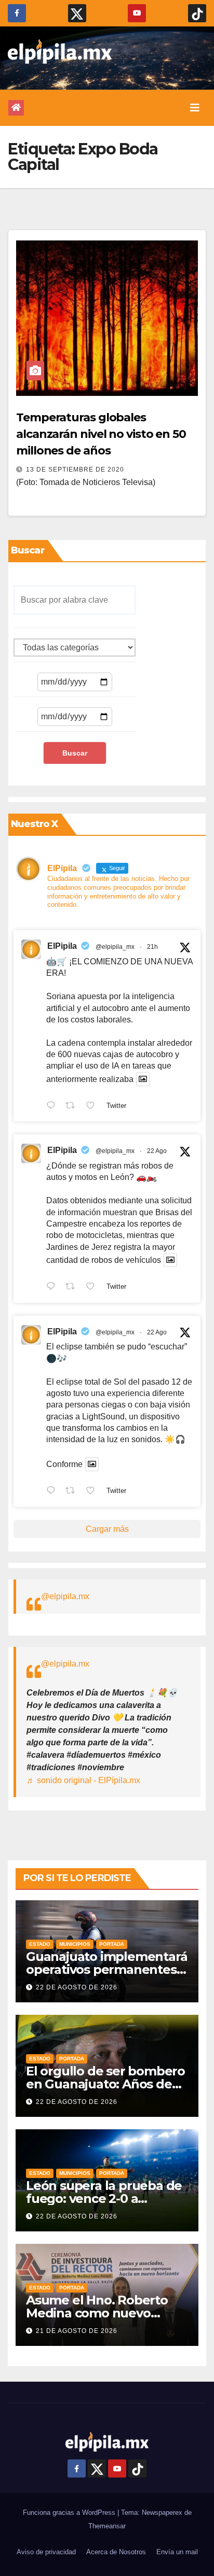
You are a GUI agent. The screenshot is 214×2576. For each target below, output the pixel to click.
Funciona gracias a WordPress (70, 2513)
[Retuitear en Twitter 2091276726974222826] (73, 1491)
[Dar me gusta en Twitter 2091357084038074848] (93, 1106)
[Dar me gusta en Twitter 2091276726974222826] (93, 1491)
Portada (112, 1944)
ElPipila (62, 946)
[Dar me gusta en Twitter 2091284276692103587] (93, 1287)
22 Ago (157, 1151)
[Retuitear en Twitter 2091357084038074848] (73, 1106)
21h (152, 947)
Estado (40, 1944)
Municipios (75, 1944)
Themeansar (107, 2526)
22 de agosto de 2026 (77, 1987)
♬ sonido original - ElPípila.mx (83, 1780)
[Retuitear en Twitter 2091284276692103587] (73, 1287)
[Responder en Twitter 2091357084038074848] (53, 1106)
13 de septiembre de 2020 (75, 469)
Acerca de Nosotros (116, 2552)
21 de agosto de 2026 (77, 2331)
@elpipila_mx (115, 947)
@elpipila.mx (65, 1596)
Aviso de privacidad (46, 2552)
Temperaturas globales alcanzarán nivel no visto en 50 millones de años (101, 434)
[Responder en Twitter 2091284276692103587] (53, 1287)
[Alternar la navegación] (195, 108)
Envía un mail (177, 2552)
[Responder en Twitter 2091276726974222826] (53, 1491)
